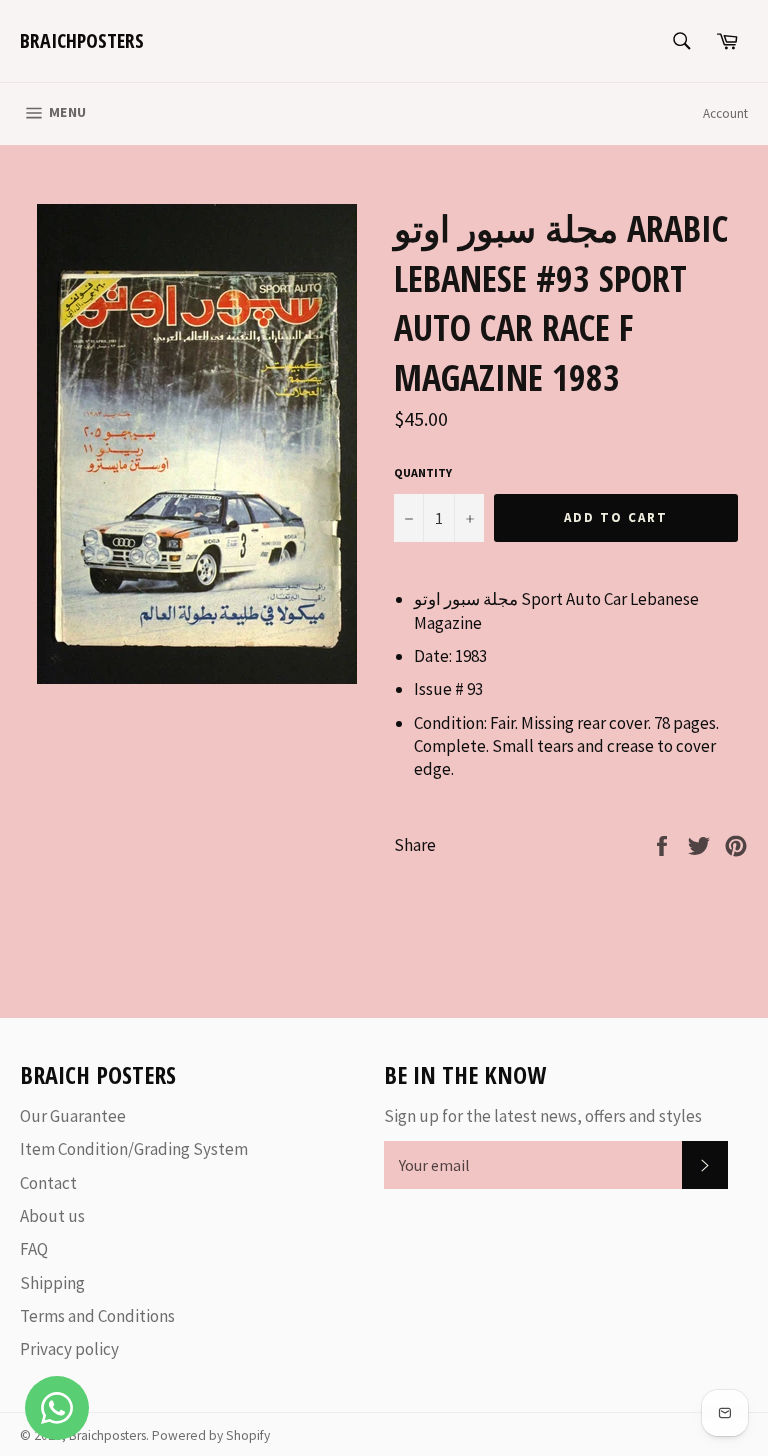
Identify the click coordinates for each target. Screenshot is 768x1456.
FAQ (34, 1249)
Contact (48, 1183)
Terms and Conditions (97, 1316)
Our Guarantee (73, 1116)
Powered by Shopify (211, 1435)
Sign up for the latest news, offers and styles (543, 1116)
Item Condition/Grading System (134, 1149)
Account (725, 113)
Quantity (423, 472)
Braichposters (82, 40)
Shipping (52, 1283)
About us (52, 1216)
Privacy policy (69, 1349)
